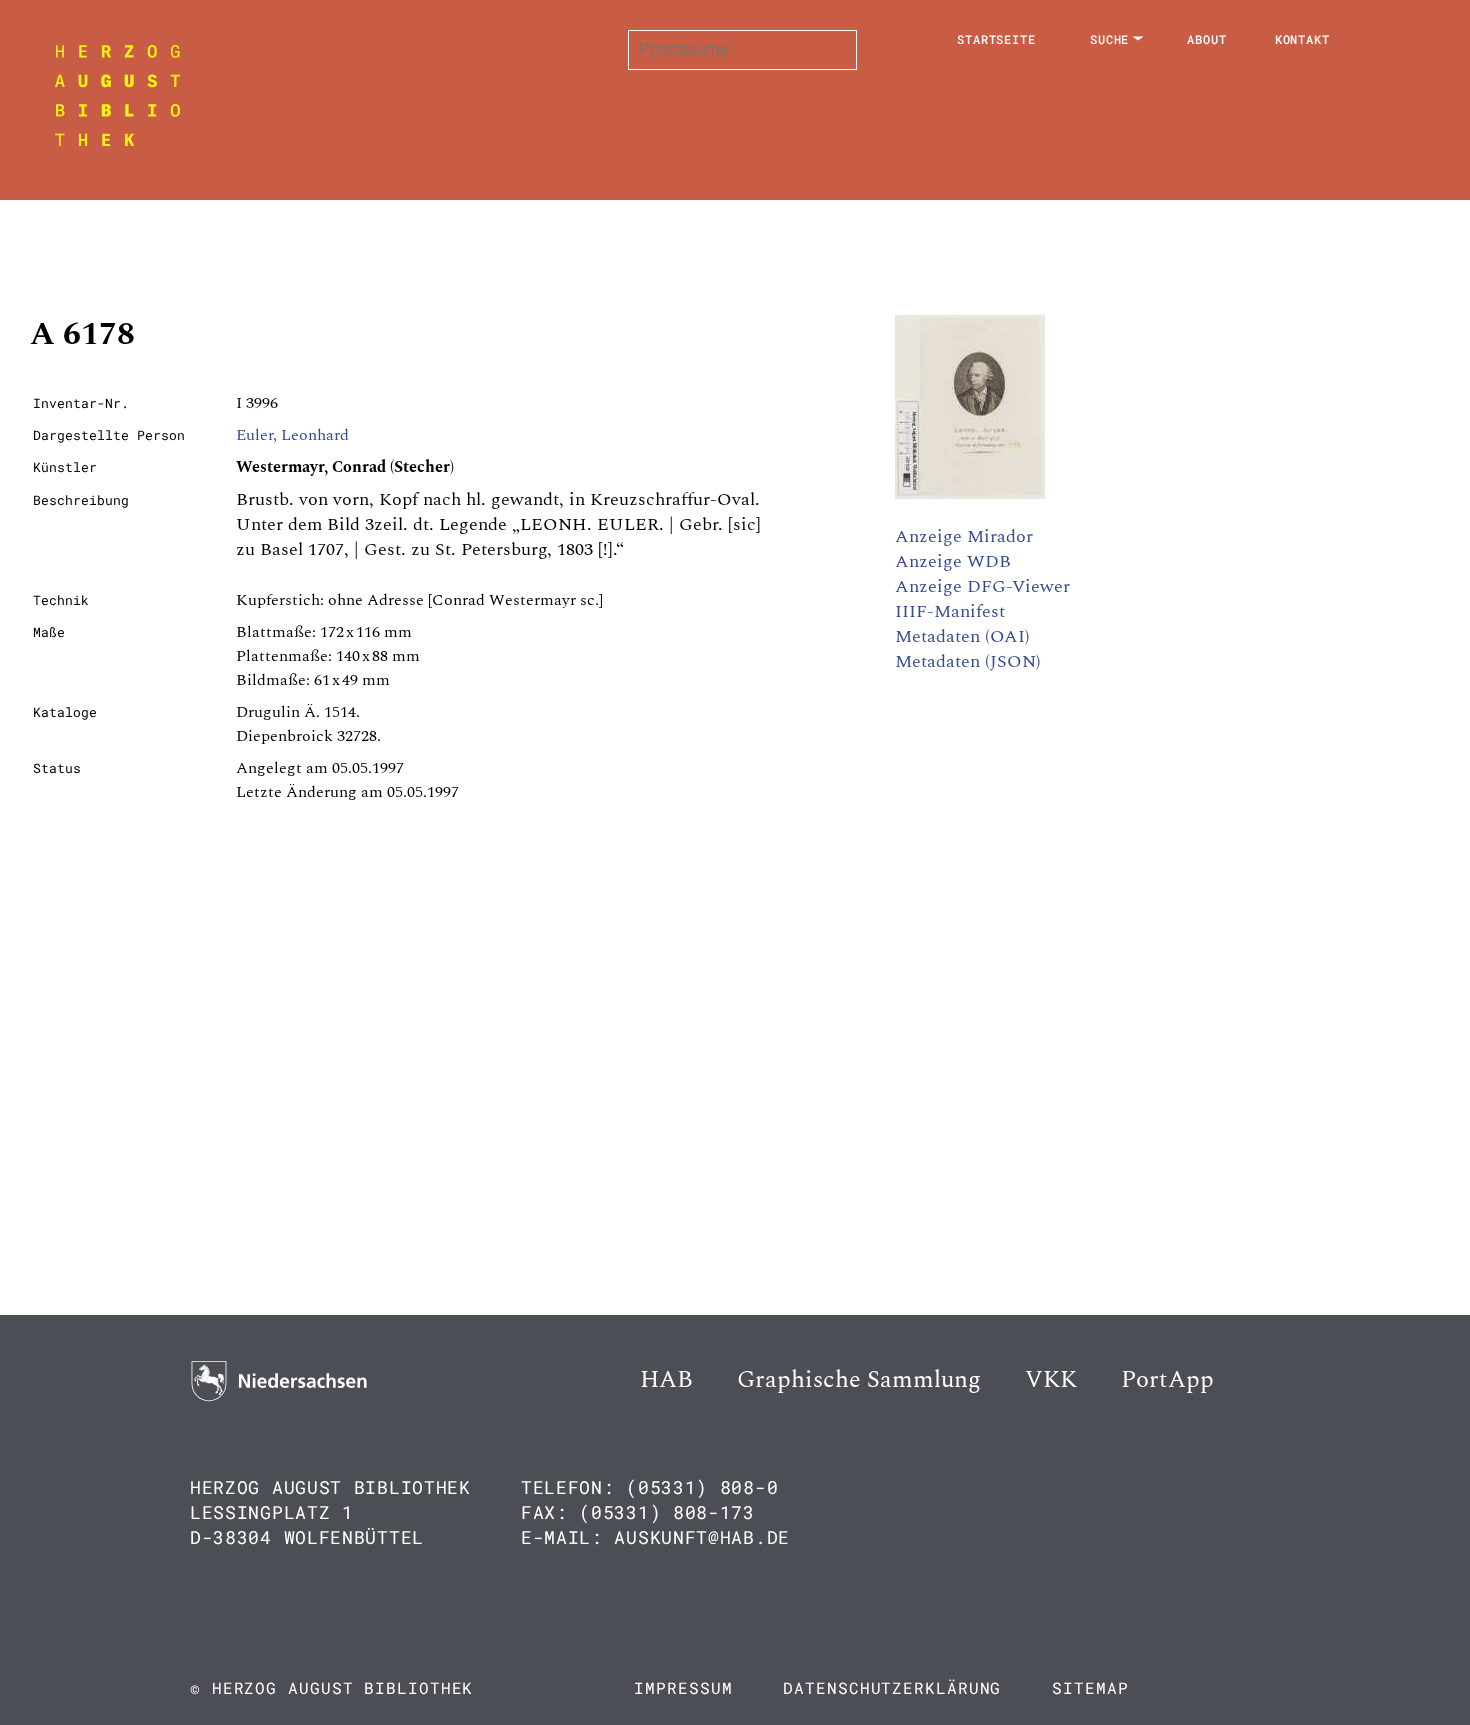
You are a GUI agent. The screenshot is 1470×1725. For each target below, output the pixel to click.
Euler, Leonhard (292, 435)
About (1207, 39)
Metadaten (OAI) (962, 636)
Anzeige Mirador (964, 536)
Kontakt (1302, 39)
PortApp (1167, 1380)
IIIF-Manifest (950, 611)
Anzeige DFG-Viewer (982, 586)
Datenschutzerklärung (892, 1687)
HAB (666, 1380)
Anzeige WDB (953, 561)
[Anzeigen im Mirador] (970, 494)
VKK (1051, 1380)
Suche (1110, 39)
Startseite (996, 39)
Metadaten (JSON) (968, 661)
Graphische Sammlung (859, 1380)
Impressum (683, 1687)
